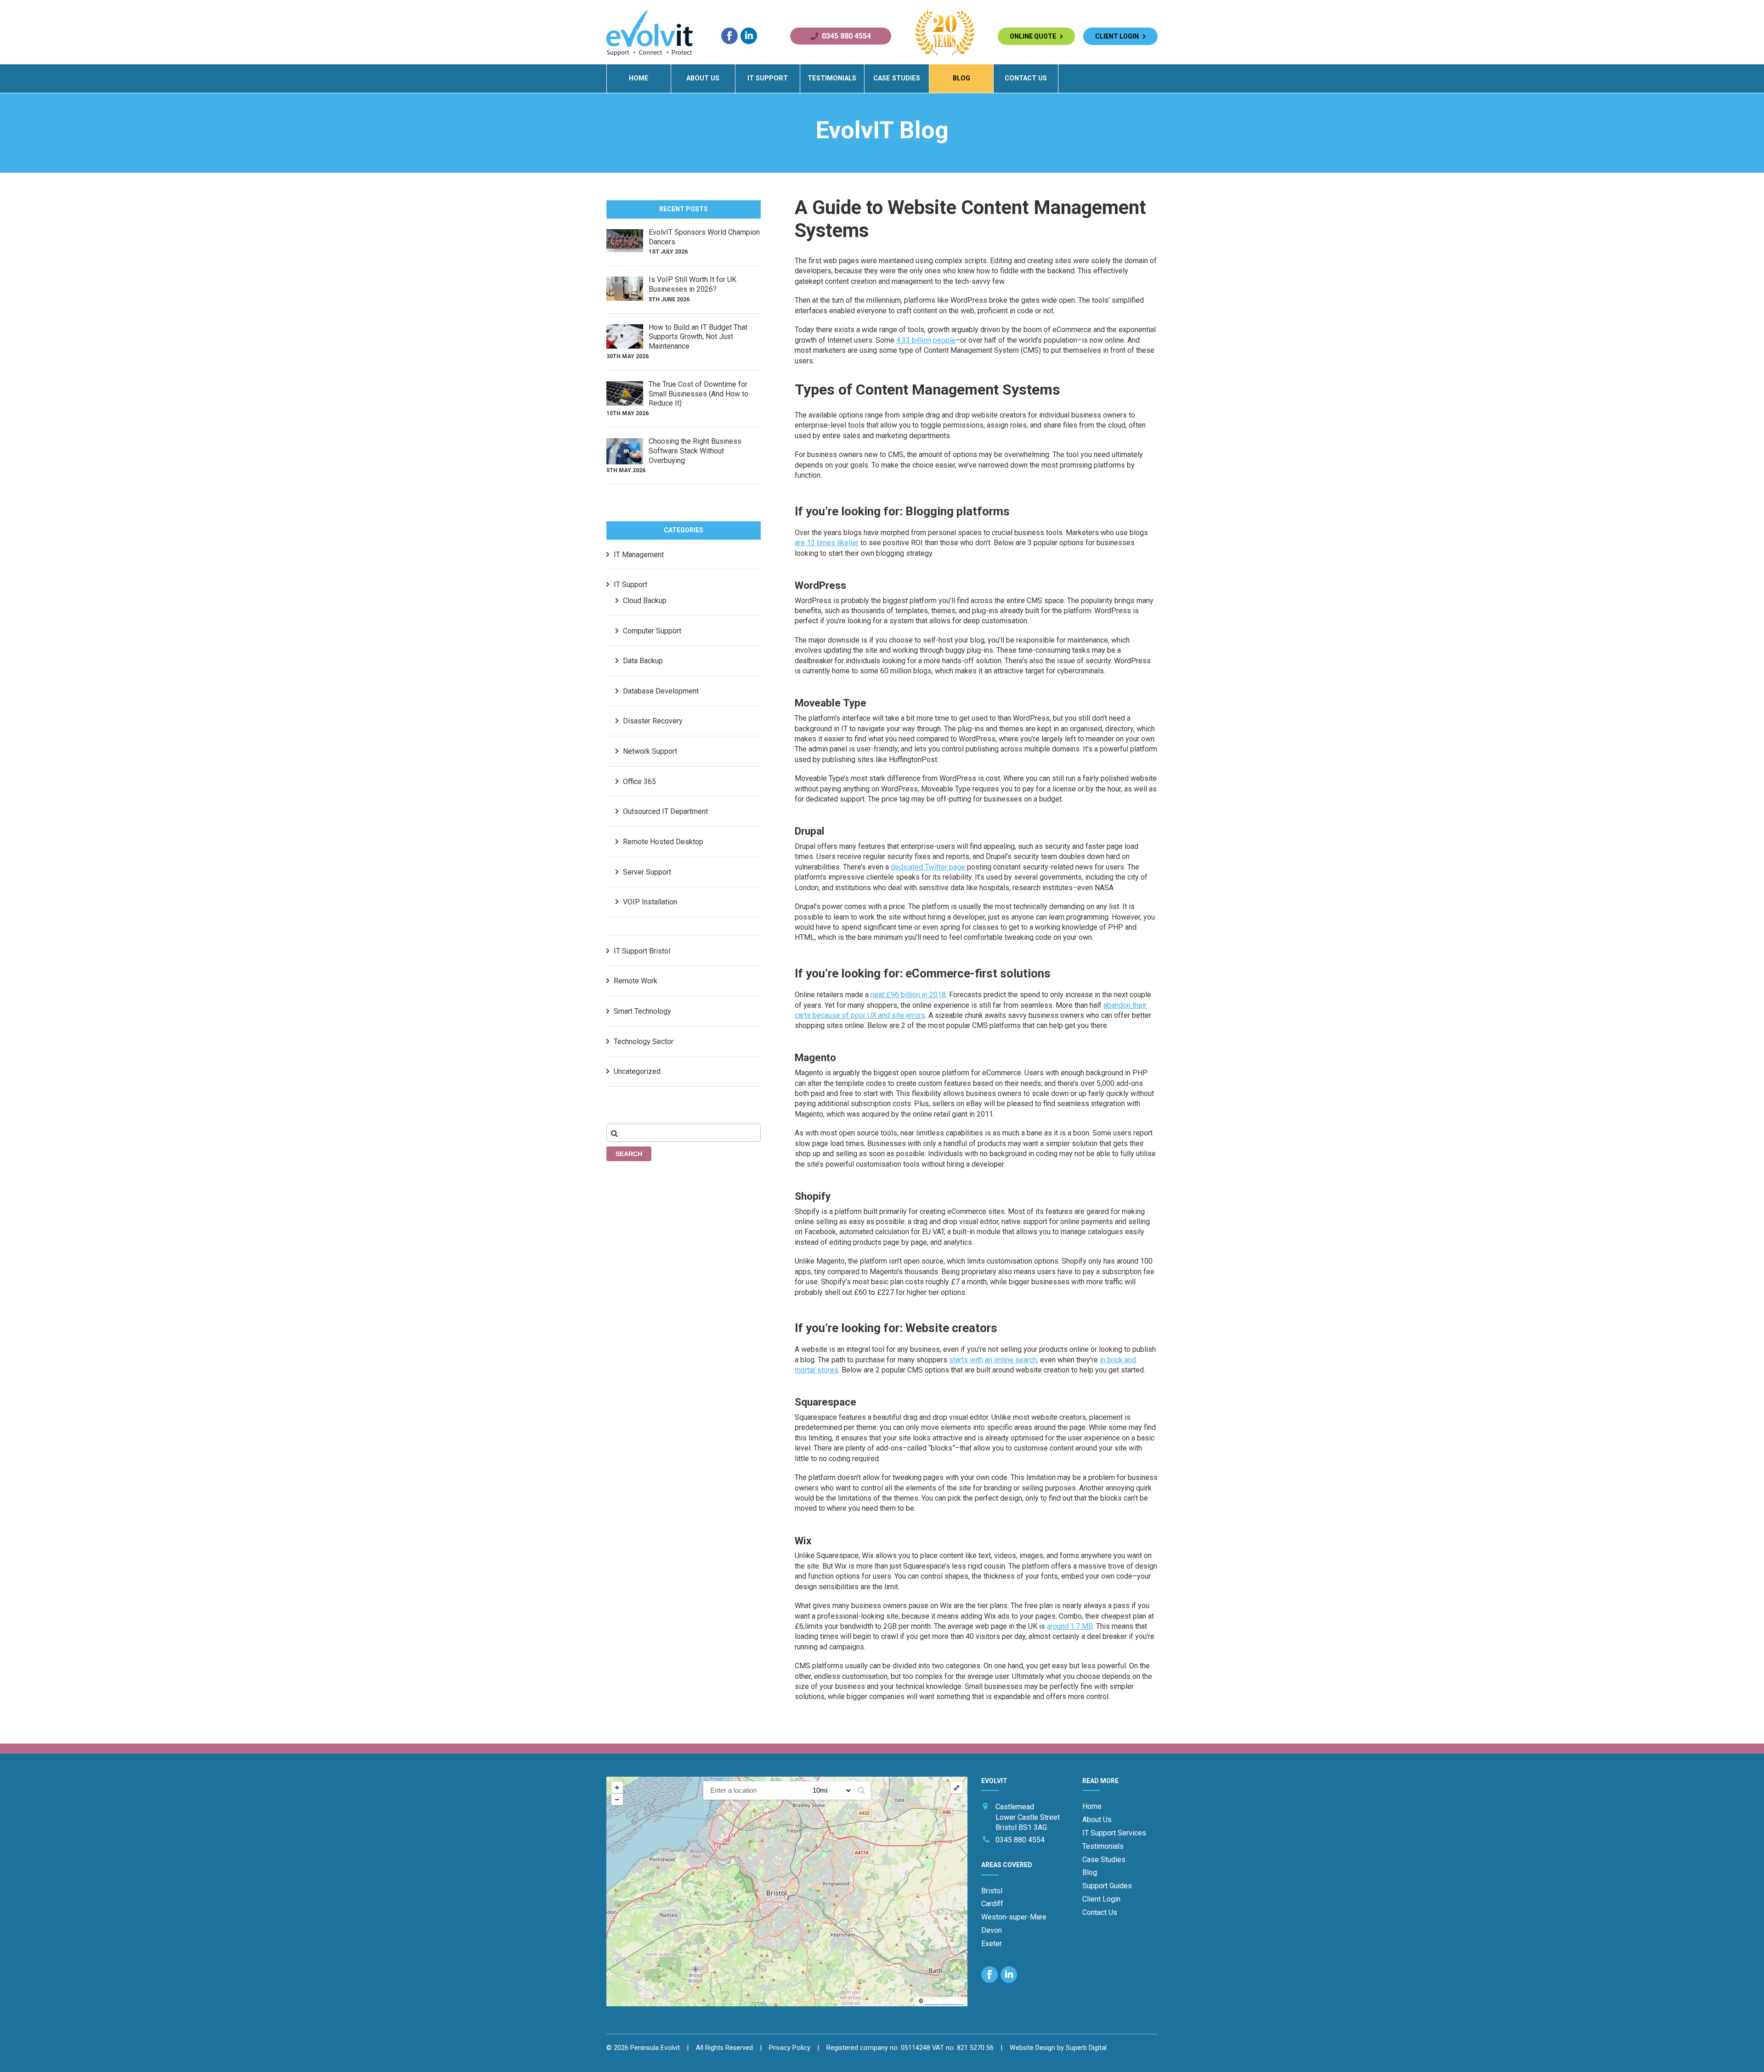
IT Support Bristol (642, 951)
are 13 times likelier (827, 543)
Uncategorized (637, 1071)
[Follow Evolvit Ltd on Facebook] (729, 36)
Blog (961, 78)
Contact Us (1026, 78)
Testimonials (832, 78)
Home (639, 78)
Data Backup (643, 661)
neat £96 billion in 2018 (908, 995)
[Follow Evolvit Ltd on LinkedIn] (749, 36)
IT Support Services (1114, 1833)
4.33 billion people (926, 340)
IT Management (639, 555)
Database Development (661, 691)
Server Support (647, 872)
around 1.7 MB (1070, 1626)
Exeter (992, 1944)
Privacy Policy (790, 2048)
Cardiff (992, 1904)
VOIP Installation (650, 902)
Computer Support (652, 631)
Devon (992, 1930)
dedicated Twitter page (928, 867)
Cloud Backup (645, 601)
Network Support (650, 751)
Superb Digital (1086, 2048)
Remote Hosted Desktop (663, 842)
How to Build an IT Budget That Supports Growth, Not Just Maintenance (698, 337)
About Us (703, 78)
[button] (861, 1790)
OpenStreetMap (944, 2001)
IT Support (768, 78)
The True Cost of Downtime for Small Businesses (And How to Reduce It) (698, 394)
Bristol (992, 1891)
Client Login (1119, 36)
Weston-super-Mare (1014, 1917)
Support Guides (1107, 1886)
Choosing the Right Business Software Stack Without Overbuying (695, 451)
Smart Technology (642, 1011)
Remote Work (636, 981)
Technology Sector (644, 1042)
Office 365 (639, 782)
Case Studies (897, 78)
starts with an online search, (994, 1360)
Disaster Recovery (653, 721)
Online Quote (1035, 36)
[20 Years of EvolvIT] (945, 54)
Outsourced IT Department (665, 811)
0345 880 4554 (846, 36)
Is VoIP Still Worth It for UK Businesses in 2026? (693, 284)
